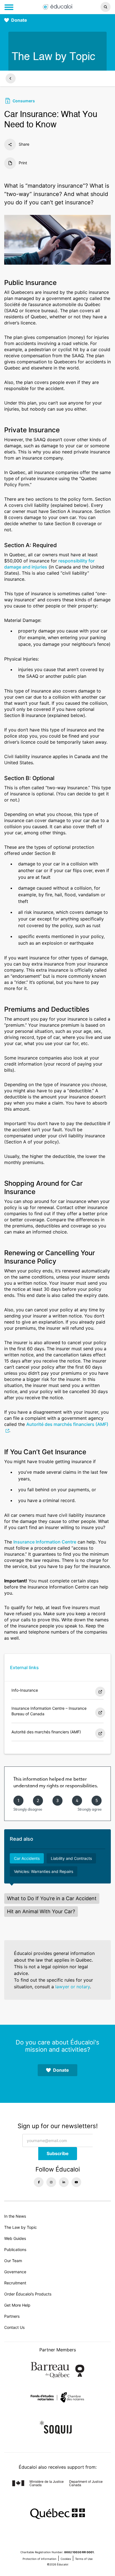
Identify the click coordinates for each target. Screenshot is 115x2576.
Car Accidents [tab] (27, 1858)
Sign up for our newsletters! (58, 2126)
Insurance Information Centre (45, 1542)
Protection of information (39, 2559)
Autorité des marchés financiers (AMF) (46, 1732)
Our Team (13, 2261)
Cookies (66, 2559)
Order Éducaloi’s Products (28, 2294)
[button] (96, 7)
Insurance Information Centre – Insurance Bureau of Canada (49, 1711)
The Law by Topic (21, 2227)
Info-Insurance (25, 1690)
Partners (12, 2316)
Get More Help (17, 2305)
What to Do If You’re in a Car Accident (52, 1898)
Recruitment (15, 2283)
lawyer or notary (73, 1987)
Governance (15, 2272)
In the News (15, 2216)
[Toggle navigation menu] (9, 7)
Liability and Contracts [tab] (71, 1858)
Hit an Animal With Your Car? (41, 1911)
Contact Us (14, 2327)
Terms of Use (84, 2559)
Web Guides (15, 2238)
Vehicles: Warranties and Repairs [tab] (44, 1871)
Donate (19, 20)
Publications (15, 2249)
